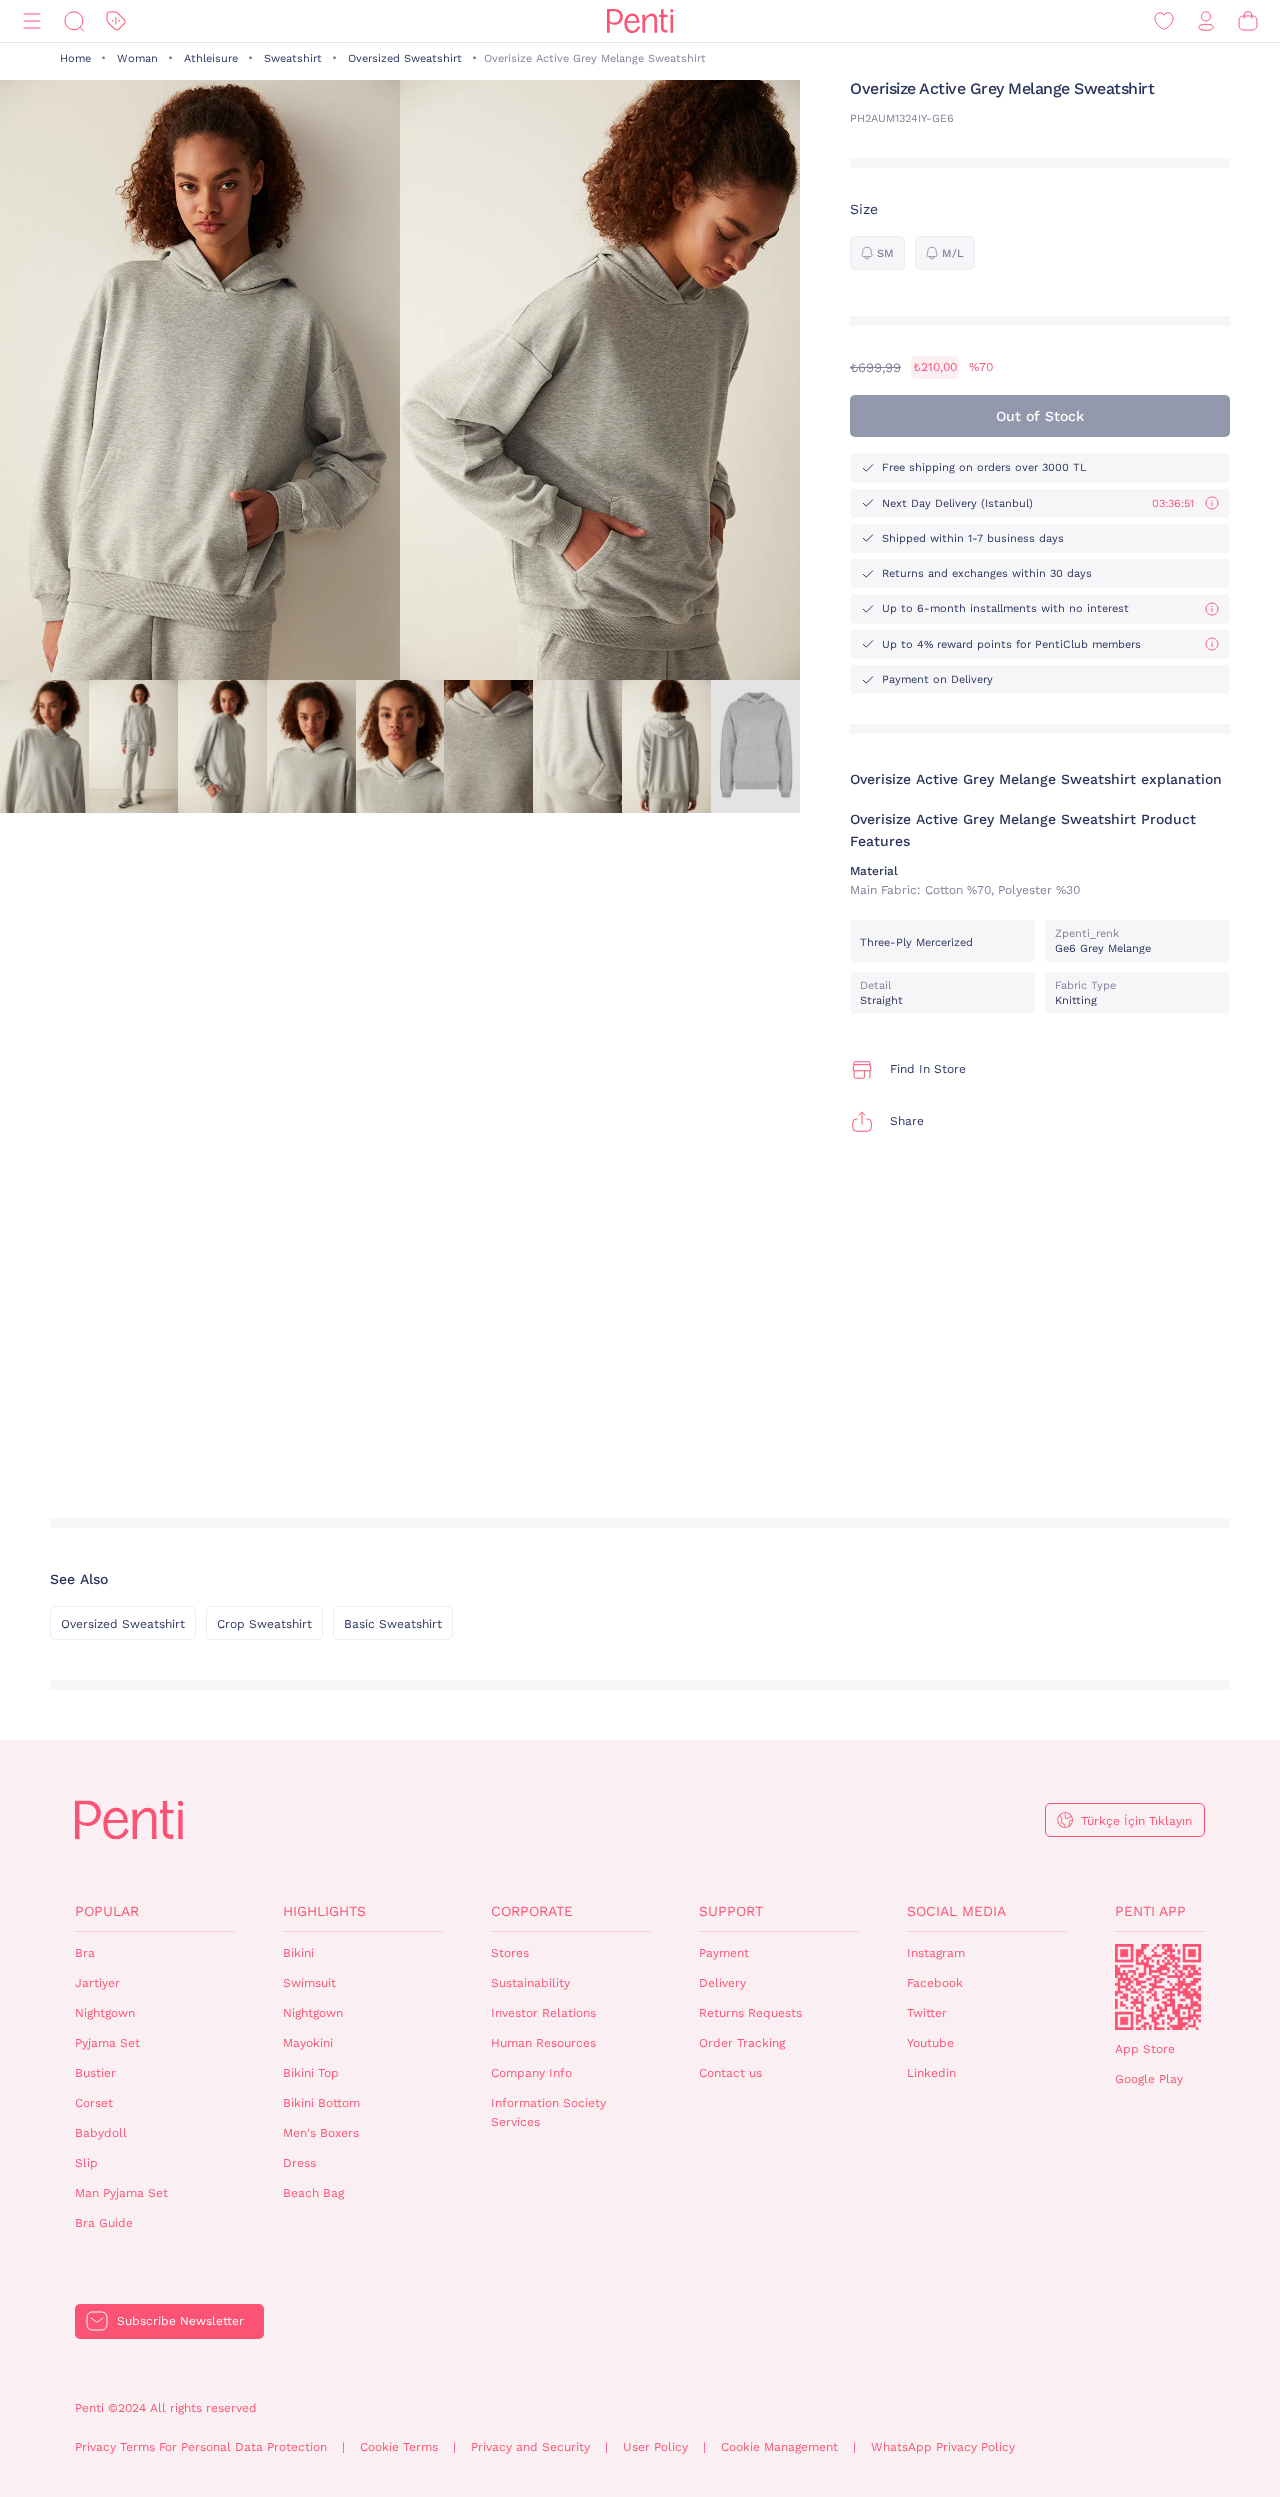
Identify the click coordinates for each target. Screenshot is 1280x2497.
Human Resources (543, 2043)
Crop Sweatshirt (264, 1624)
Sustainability (530, 1983)
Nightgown (105, 2013)
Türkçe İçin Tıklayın (1136, 1821)
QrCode (1158, 1987)
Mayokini (308, 2043)
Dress (299, 2163)
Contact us (730, 2073)
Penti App (1150, 1911)
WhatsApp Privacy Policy (943, 2447)
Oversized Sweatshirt (405, 58)
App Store (1145, 2049)
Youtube (930, 2043)
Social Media (956, 1911)
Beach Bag (313, 2193)
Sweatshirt (293, 58)
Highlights (324, 1911)
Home (75, 58)
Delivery (722, 1983)
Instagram (936, 1953)
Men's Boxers (321, 2133)
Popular (107, 1911)
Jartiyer (97, 1983)
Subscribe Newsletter (180, 2321)
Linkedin (931, 2073)
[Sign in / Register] (1206, 21)
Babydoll (101, 2133)
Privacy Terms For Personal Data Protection (201, 2447)
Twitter (927, 2013)
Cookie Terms (399, 2447)
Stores (510, 1953)
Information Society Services (548, 2112)
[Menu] (32, 21)
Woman (137, 58)
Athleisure (211, 58)
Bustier (95, 2073)
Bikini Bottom (321, 2103)
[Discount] (116, 21)
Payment (724, 1953)
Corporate (532, 1911)
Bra (85, 1953)
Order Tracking (742, 2043)
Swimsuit (309, 1983)
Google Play (1149, 2079)
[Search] (74, 21)
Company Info (531, 2073)
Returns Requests (750, 2013)
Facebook (935, 1983)
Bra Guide (104, 2223)
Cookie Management (779, 2447)
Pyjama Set (107, 2043)
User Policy (655, 2447)
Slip (86, 2163)
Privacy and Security (530, 2447)
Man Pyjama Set (121, 2193)
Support (731, 1911)
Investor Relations (543, 2013)
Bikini (298, 1953)
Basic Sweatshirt (393, 1624)
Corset (94, 2103)
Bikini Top (311, 2073)
